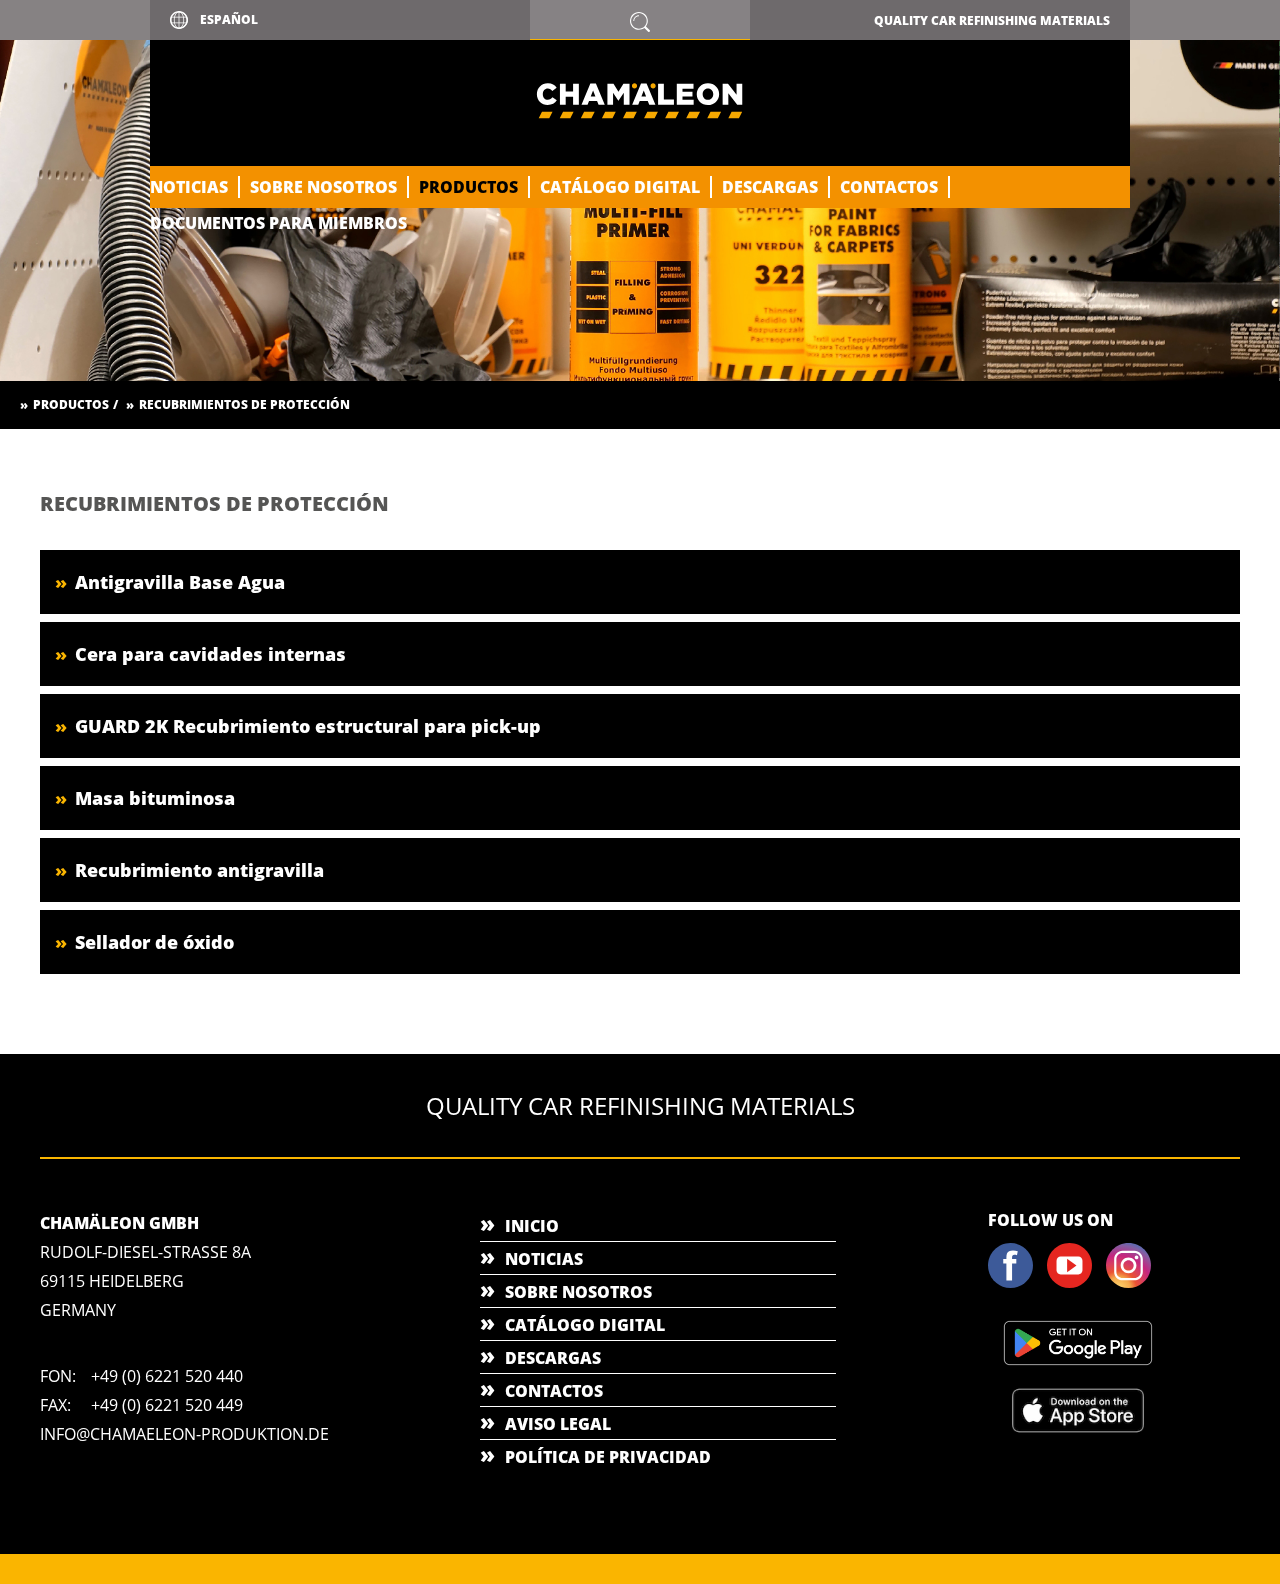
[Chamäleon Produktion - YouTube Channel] (1075, 1284)
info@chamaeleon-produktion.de (184, 1434)
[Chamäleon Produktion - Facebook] (1016, 1284)
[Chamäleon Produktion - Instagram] (1134, 1284)
